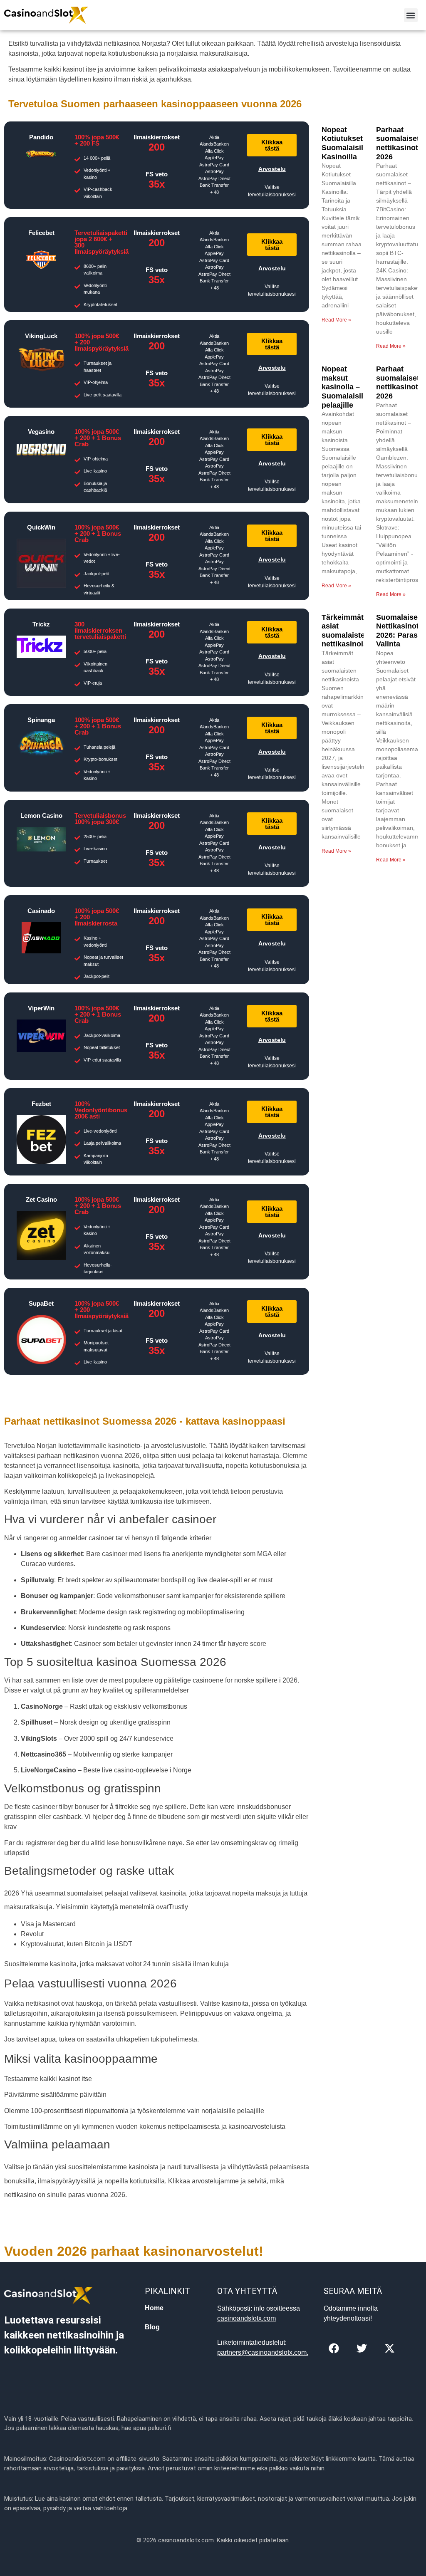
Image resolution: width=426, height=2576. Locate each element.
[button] (411, 15)
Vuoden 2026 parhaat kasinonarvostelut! (134, 2251)
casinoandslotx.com (246, 2318)
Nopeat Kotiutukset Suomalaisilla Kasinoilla (346, 143)
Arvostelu (272, 169)
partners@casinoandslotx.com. (263, 2352)
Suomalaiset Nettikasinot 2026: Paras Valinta (398, 631)
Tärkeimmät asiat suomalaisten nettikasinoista (348, 631)
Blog (152, 2327)
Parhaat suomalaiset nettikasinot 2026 (398, 143)
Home (154, 2308)
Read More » (336, 320)
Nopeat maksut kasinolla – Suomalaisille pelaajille (346, 387)
